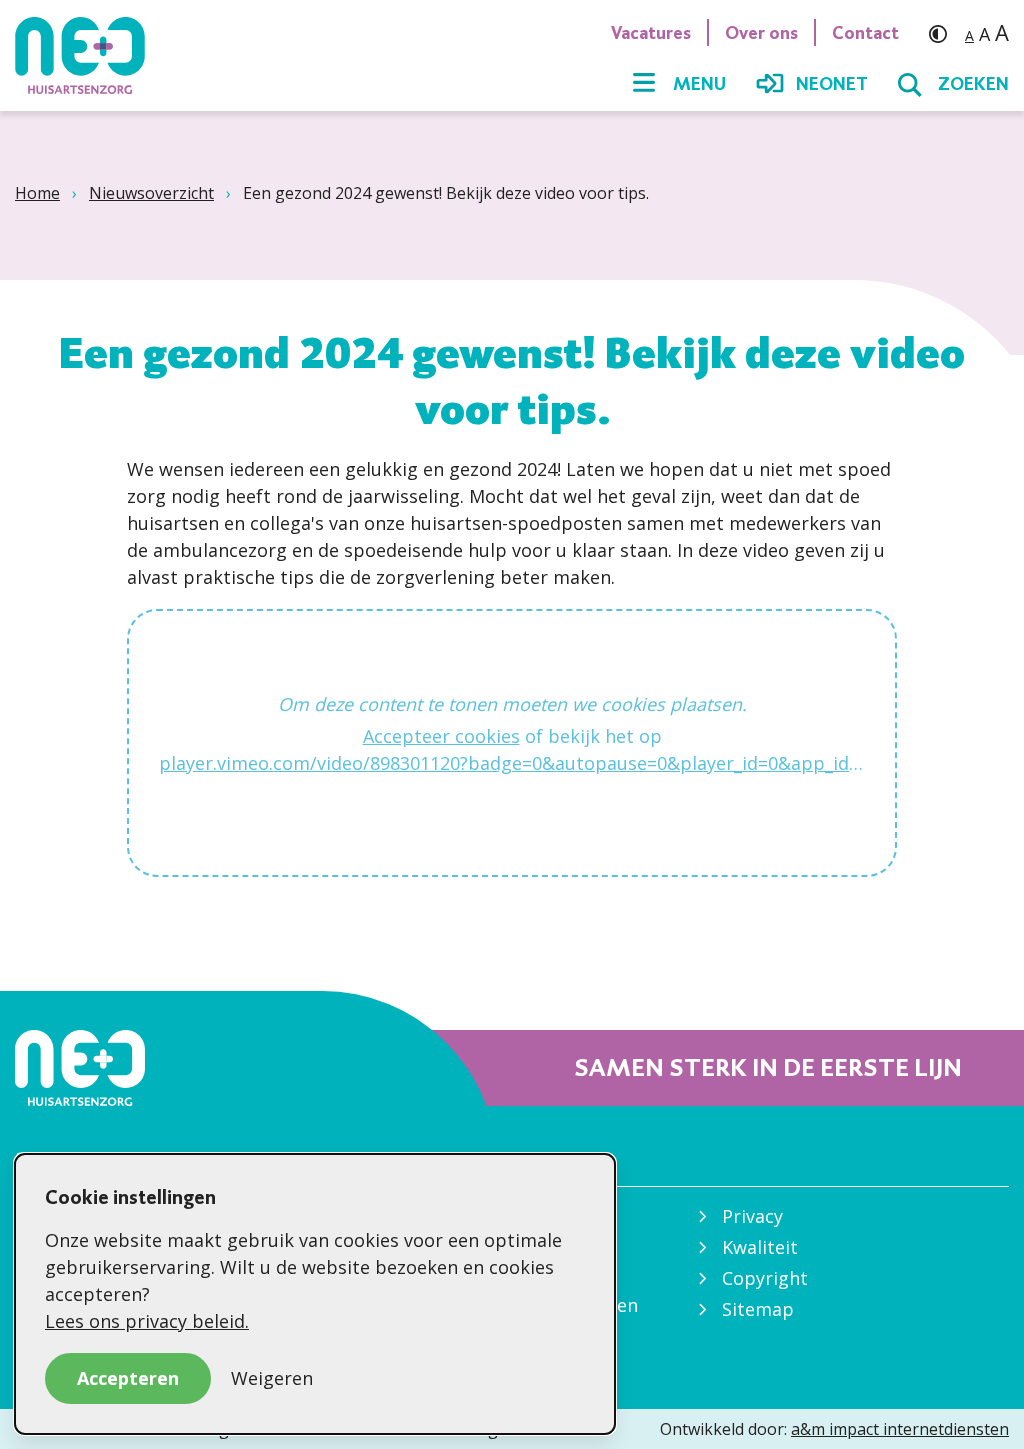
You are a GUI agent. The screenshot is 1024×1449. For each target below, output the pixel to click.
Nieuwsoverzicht (151, 193)
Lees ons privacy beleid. (147, 1321)
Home (37, 193)
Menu (699, 84)
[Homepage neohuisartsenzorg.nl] (90, 55)
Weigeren (272, 1378)
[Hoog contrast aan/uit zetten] (943, 32)
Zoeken (973, 84)
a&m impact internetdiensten (900, 1429)
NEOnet (832, 84)
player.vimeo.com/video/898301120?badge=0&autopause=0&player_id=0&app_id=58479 (512, 763)
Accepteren (128, 1378)
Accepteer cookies (441, 736)
